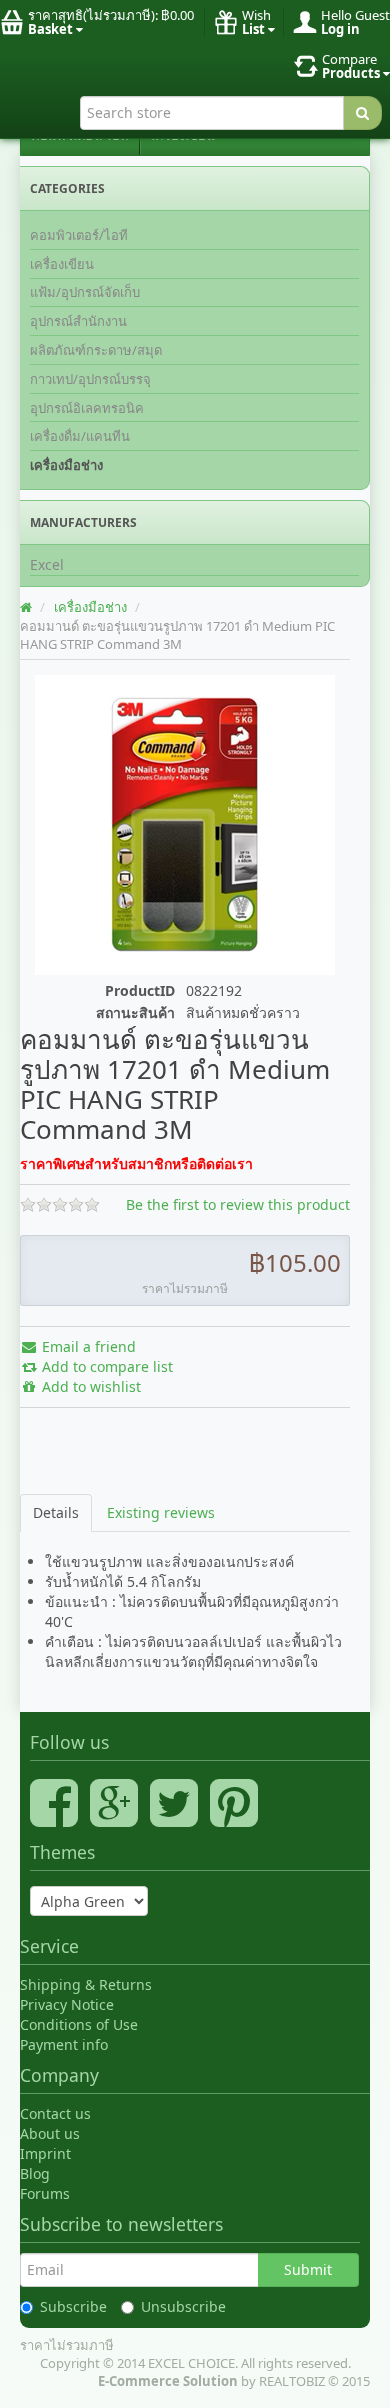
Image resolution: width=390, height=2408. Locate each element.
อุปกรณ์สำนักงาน (78, 321)
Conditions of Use (79, 2024)
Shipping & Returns (86, 1984)
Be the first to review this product (238, 1204)
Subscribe (73, 2306)
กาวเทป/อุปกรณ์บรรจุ (90, 379)
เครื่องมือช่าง (66, 465)
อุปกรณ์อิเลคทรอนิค (87, 408)
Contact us (55, 2113)
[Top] (27, 607)
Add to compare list (105, 1366)
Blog (35, 2173)
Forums (45, 2193)
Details (56, 1512)
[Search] (362, 113)
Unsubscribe (183, 2306)
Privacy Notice (67, 2004)
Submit (308, 2269)
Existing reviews (161, 1512)
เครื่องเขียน (62, 264)
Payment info (64, 2044)
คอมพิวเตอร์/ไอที (79, 235)
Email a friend (87, 1346)
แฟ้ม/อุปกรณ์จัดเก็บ (85, 292)
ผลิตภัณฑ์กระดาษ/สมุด (96, 350)
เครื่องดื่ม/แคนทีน (80, 436)
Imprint (45, 2153)
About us (50, 2133)
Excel (47, 564)
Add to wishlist (89, 1386)
